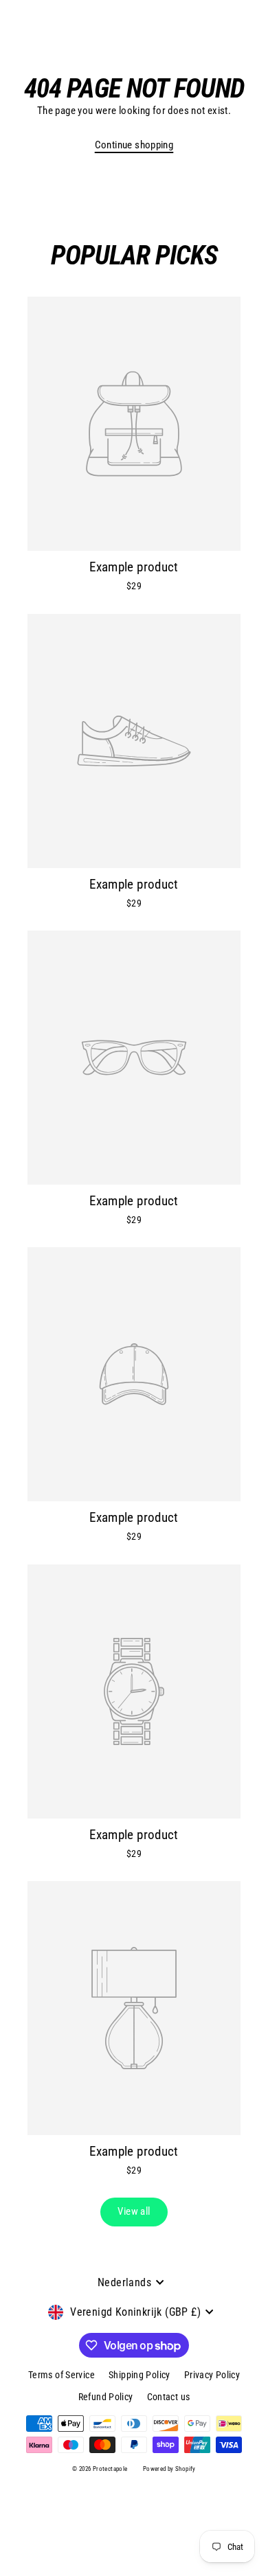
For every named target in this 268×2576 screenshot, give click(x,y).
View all (134, 2211)
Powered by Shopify (169, 2469)
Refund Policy (106, 2397)
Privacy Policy (212, 2375)
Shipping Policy (139, 2375)
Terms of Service (62, 2375)
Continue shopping (134, 145)
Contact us (169, 2397)
